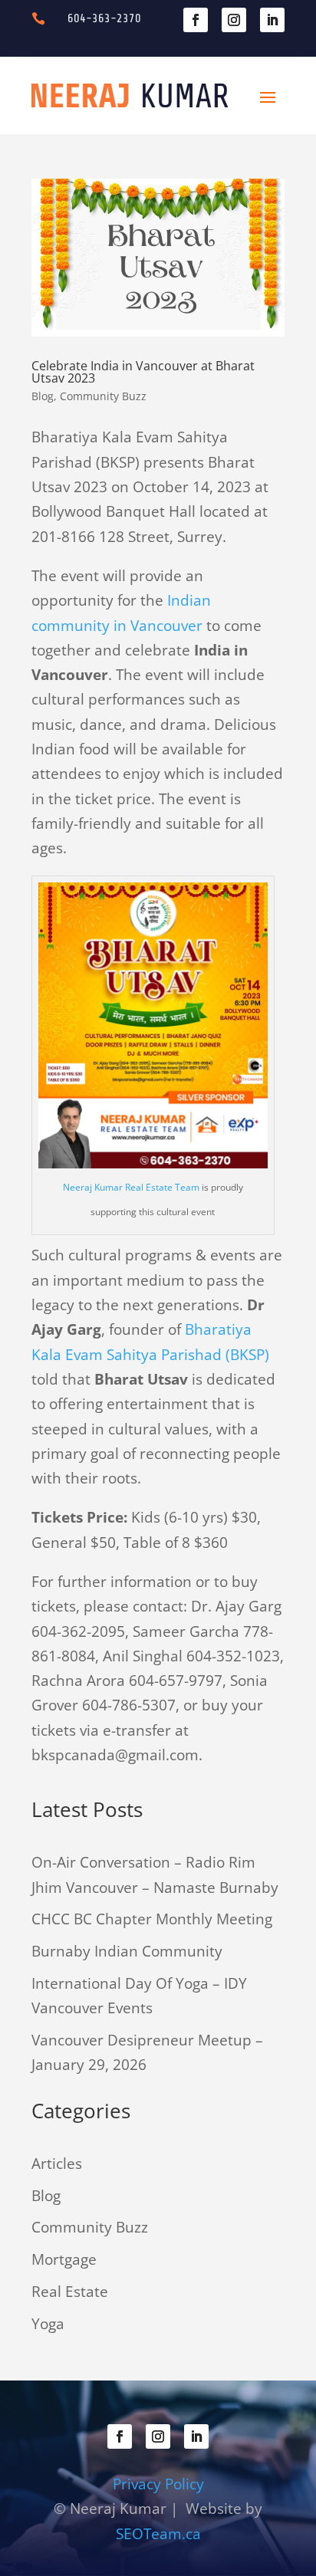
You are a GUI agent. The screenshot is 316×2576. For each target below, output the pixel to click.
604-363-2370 (104, 18)
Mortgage (64, 2259)
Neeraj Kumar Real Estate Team (131, 1187)
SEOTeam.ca (158, 2534)
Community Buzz (103, 396)
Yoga (48, 2324)
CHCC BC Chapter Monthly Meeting (152, 1919)
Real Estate (70, 2292)
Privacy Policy (158, 2484)
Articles (57, 2164)
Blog (43, 396)
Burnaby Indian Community (127, 1951)
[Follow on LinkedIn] (272, 20)
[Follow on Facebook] (196, 20)
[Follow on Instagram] (234, 20)
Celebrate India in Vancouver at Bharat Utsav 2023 (143, 372)
